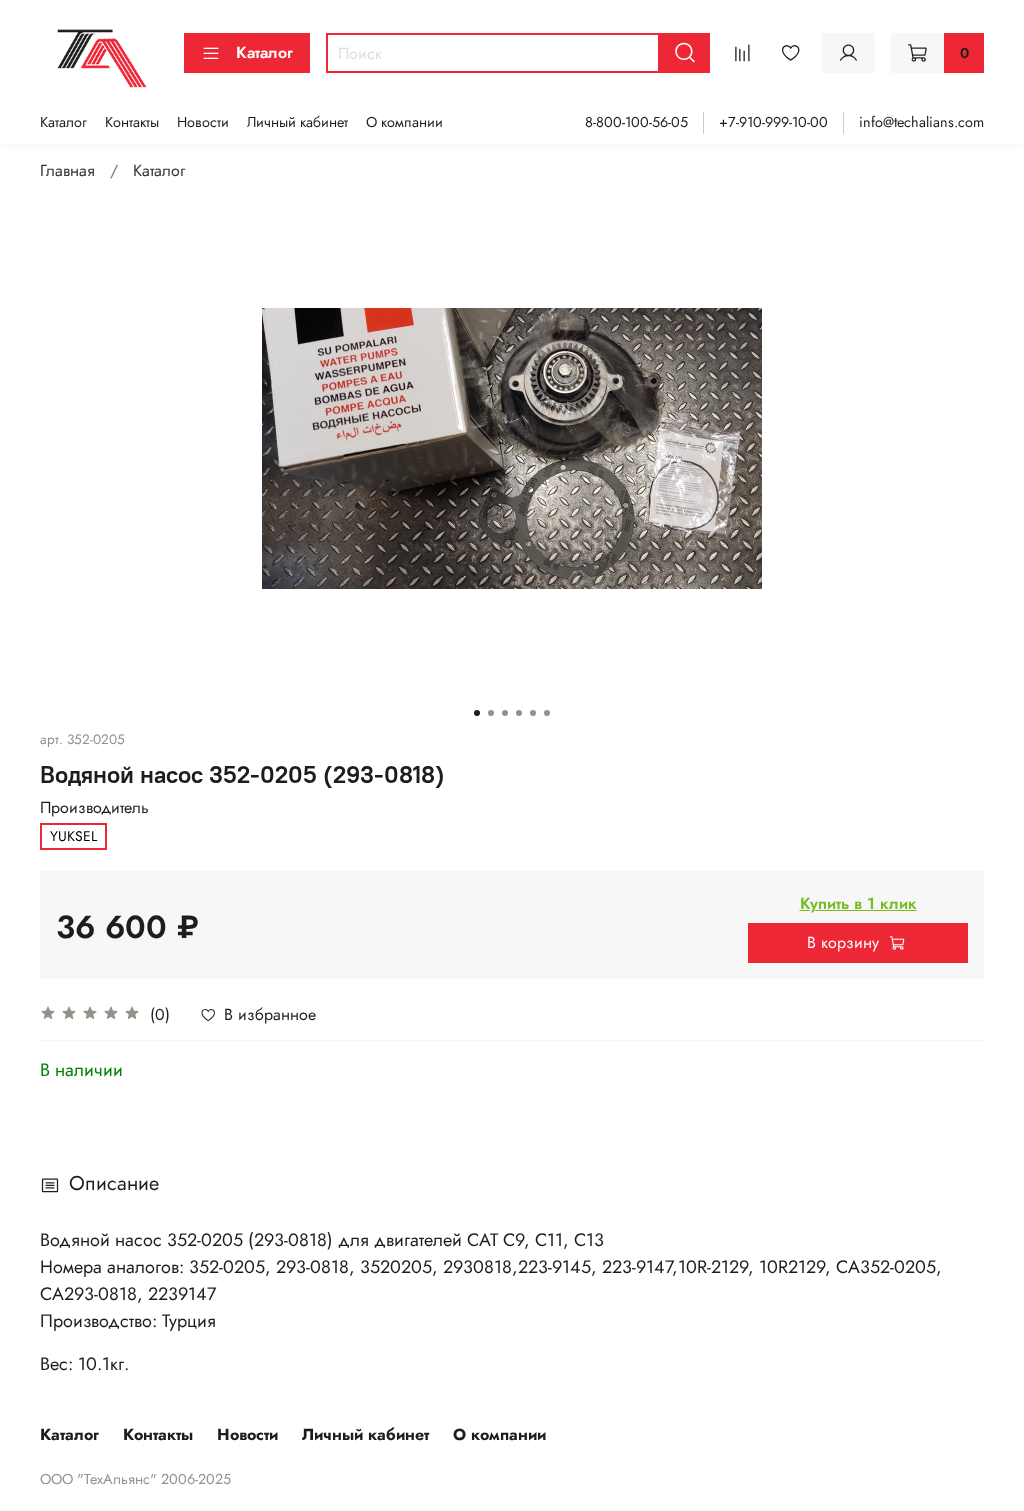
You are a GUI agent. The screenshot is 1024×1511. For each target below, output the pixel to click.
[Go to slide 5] (533, 713)
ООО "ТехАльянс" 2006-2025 (135, 1479)
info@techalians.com (921, 122)
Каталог (264, 52)
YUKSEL (73, 836)
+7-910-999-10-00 (773, 122)
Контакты (132, 122)
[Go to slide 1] (477, 713)
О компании (404, 122)
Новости (203, 122)
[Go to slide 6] (547, 713)
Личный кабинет (297, 122)
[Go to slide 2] (491, 713)
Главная (67, 170)
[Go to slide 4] (519, 713)
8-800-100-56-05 (636, 122)
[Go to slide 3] (505, 713)
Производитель (94, 807)
